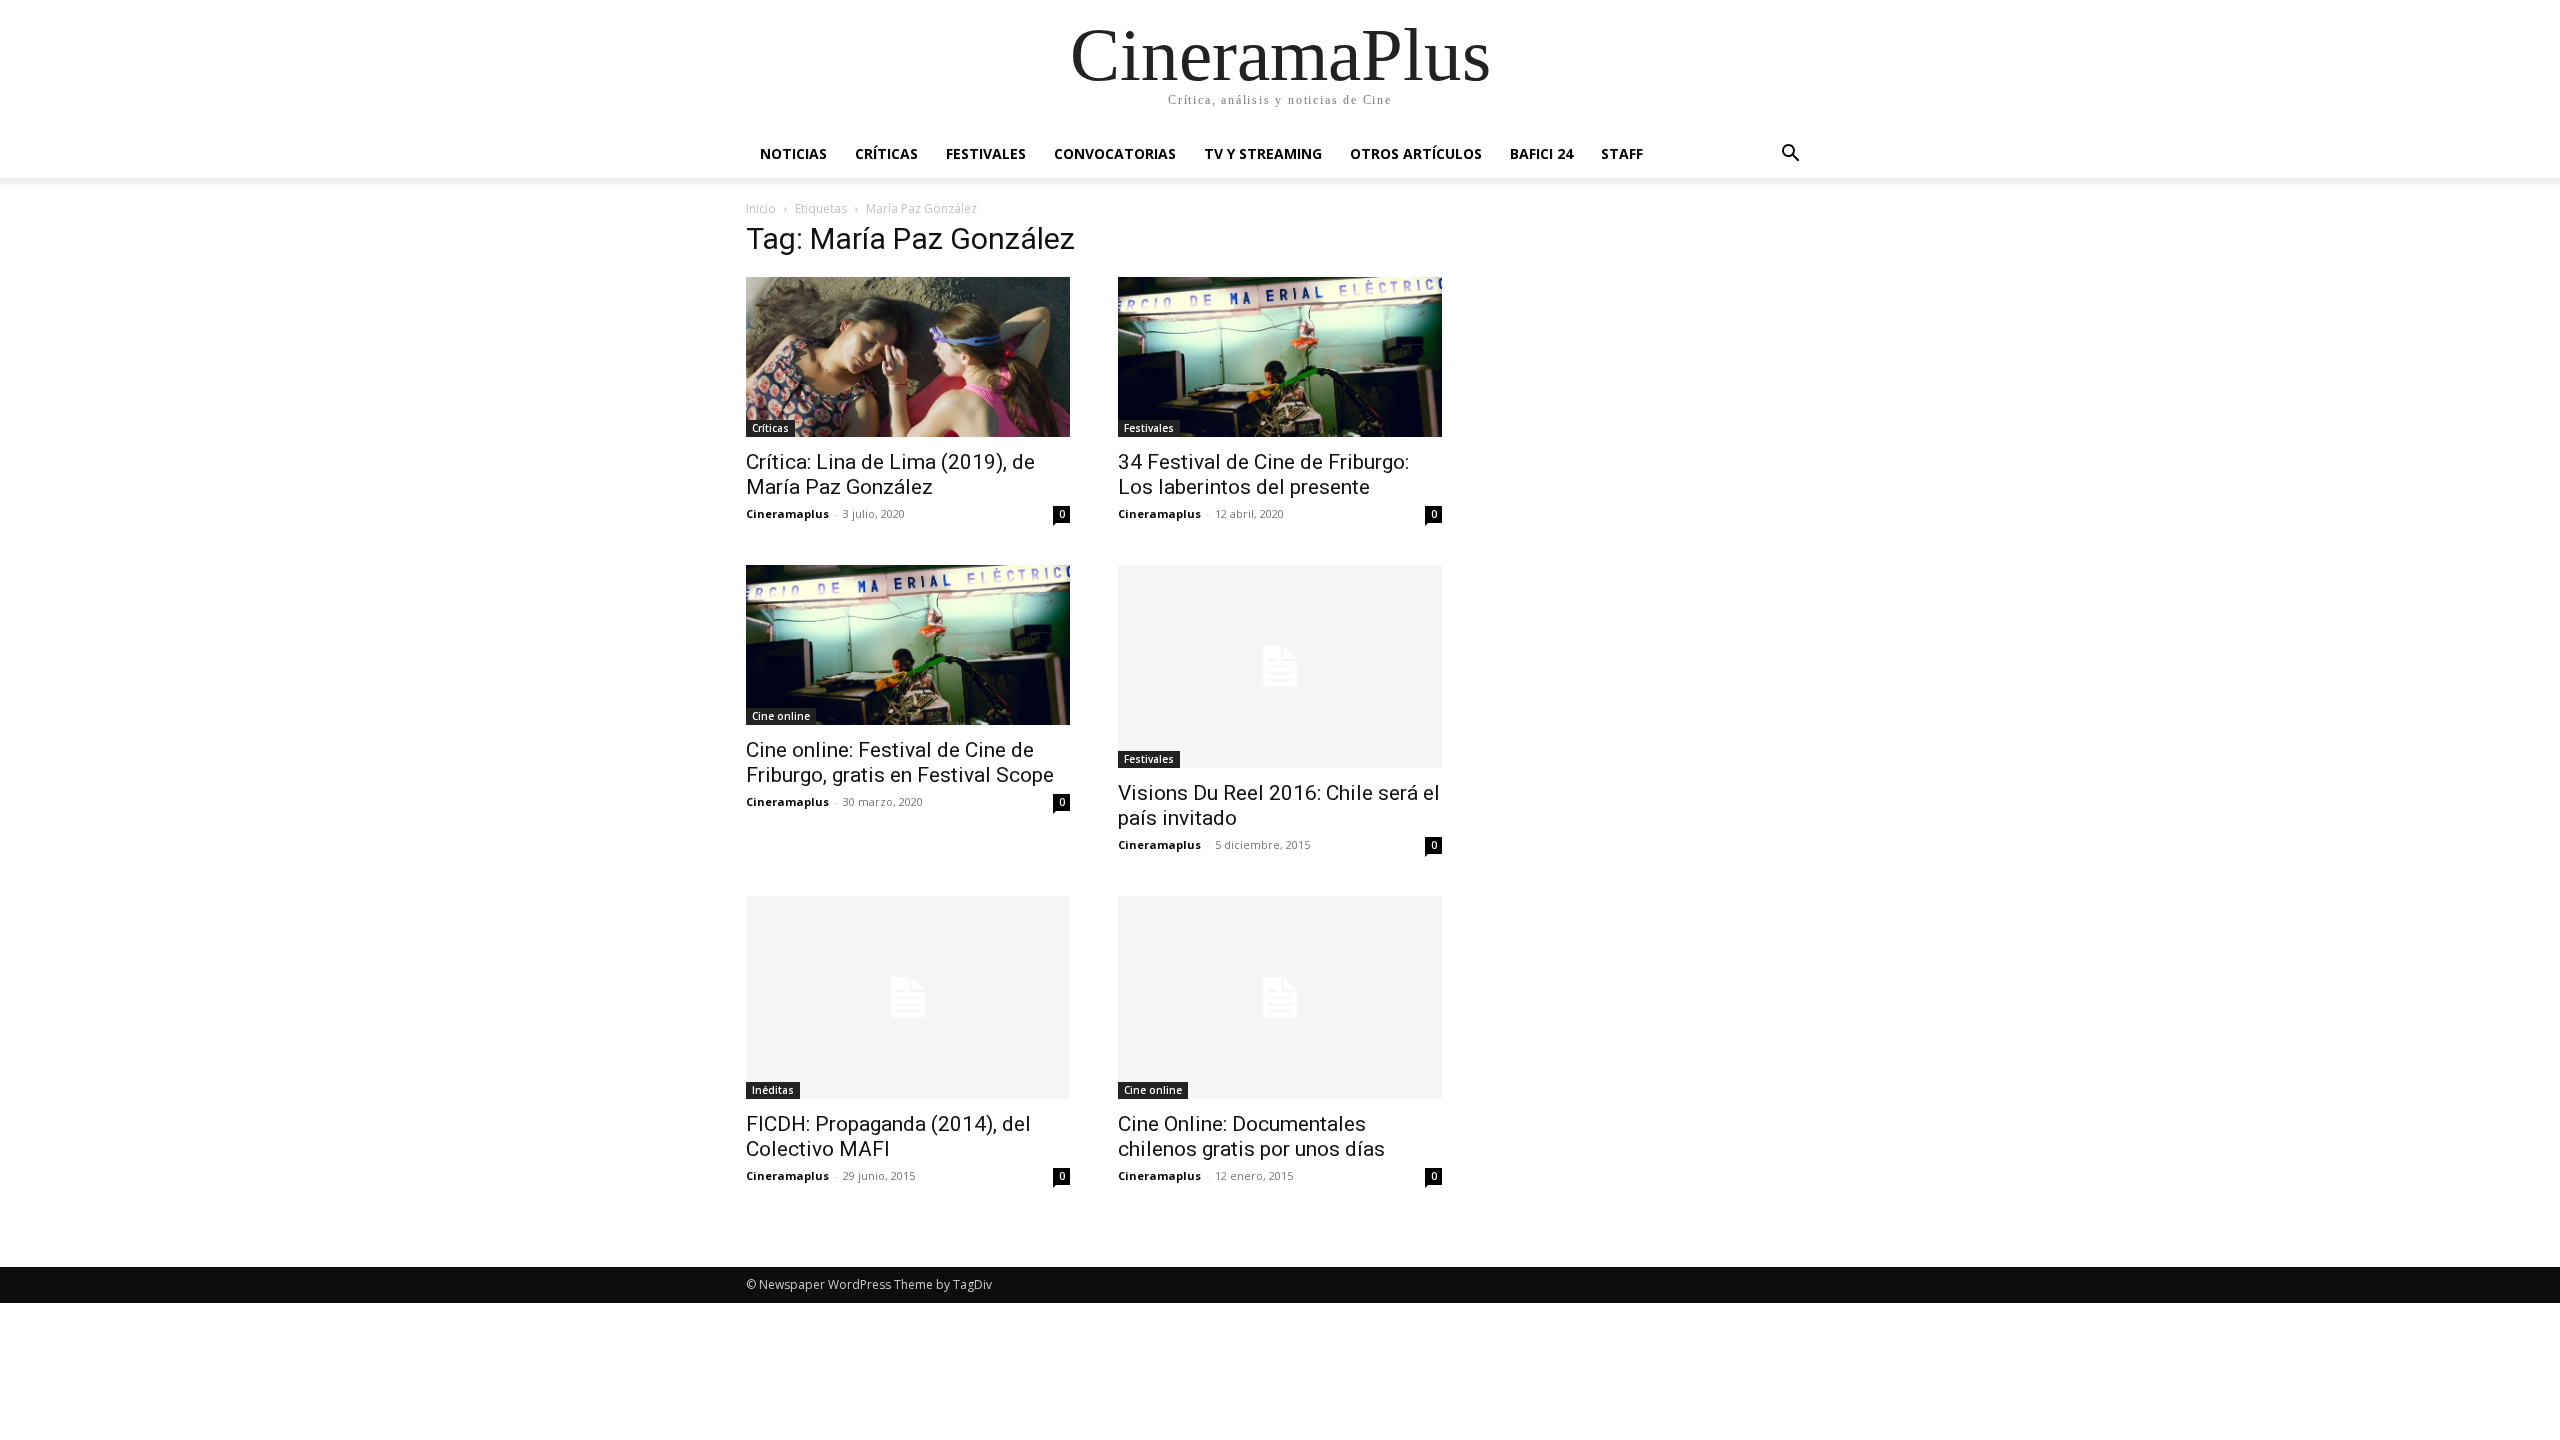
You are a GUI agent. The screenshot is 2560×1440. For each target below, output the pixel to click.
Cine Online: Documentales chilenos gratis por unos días (1251, 1136)
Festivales (986, 153)
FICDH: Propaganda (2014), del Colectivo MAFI (888, 1136)
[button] (1790, 155)
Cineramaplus (787, 513)
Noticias (793, 153)
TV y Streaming (1263, 153)
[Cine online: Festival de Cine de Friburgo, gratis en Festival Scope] (908, 645)
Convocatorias (1115, 153)
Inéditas (773, 1090)
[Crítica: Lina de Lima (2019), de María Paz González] (908, 357)
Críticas (886, 153)
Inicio (761, 208)
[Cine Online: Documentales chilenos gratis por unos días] (1280, 997)
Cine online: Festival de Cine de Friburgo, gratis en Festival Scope (900, 762)
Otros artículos (1416, 153)
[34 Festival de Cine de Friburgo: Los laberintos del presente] (1280, 357)
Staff (1622, 153)
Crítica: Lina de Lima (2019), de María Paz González (890, 474)
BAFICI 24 (1541, 153)
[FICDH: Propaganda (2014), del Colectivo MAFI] (908, 997)
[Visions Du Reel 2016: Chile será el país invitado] (1280, 666)
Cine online (781, 716)
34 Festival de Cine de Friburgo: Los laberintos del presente (1263, 474)
